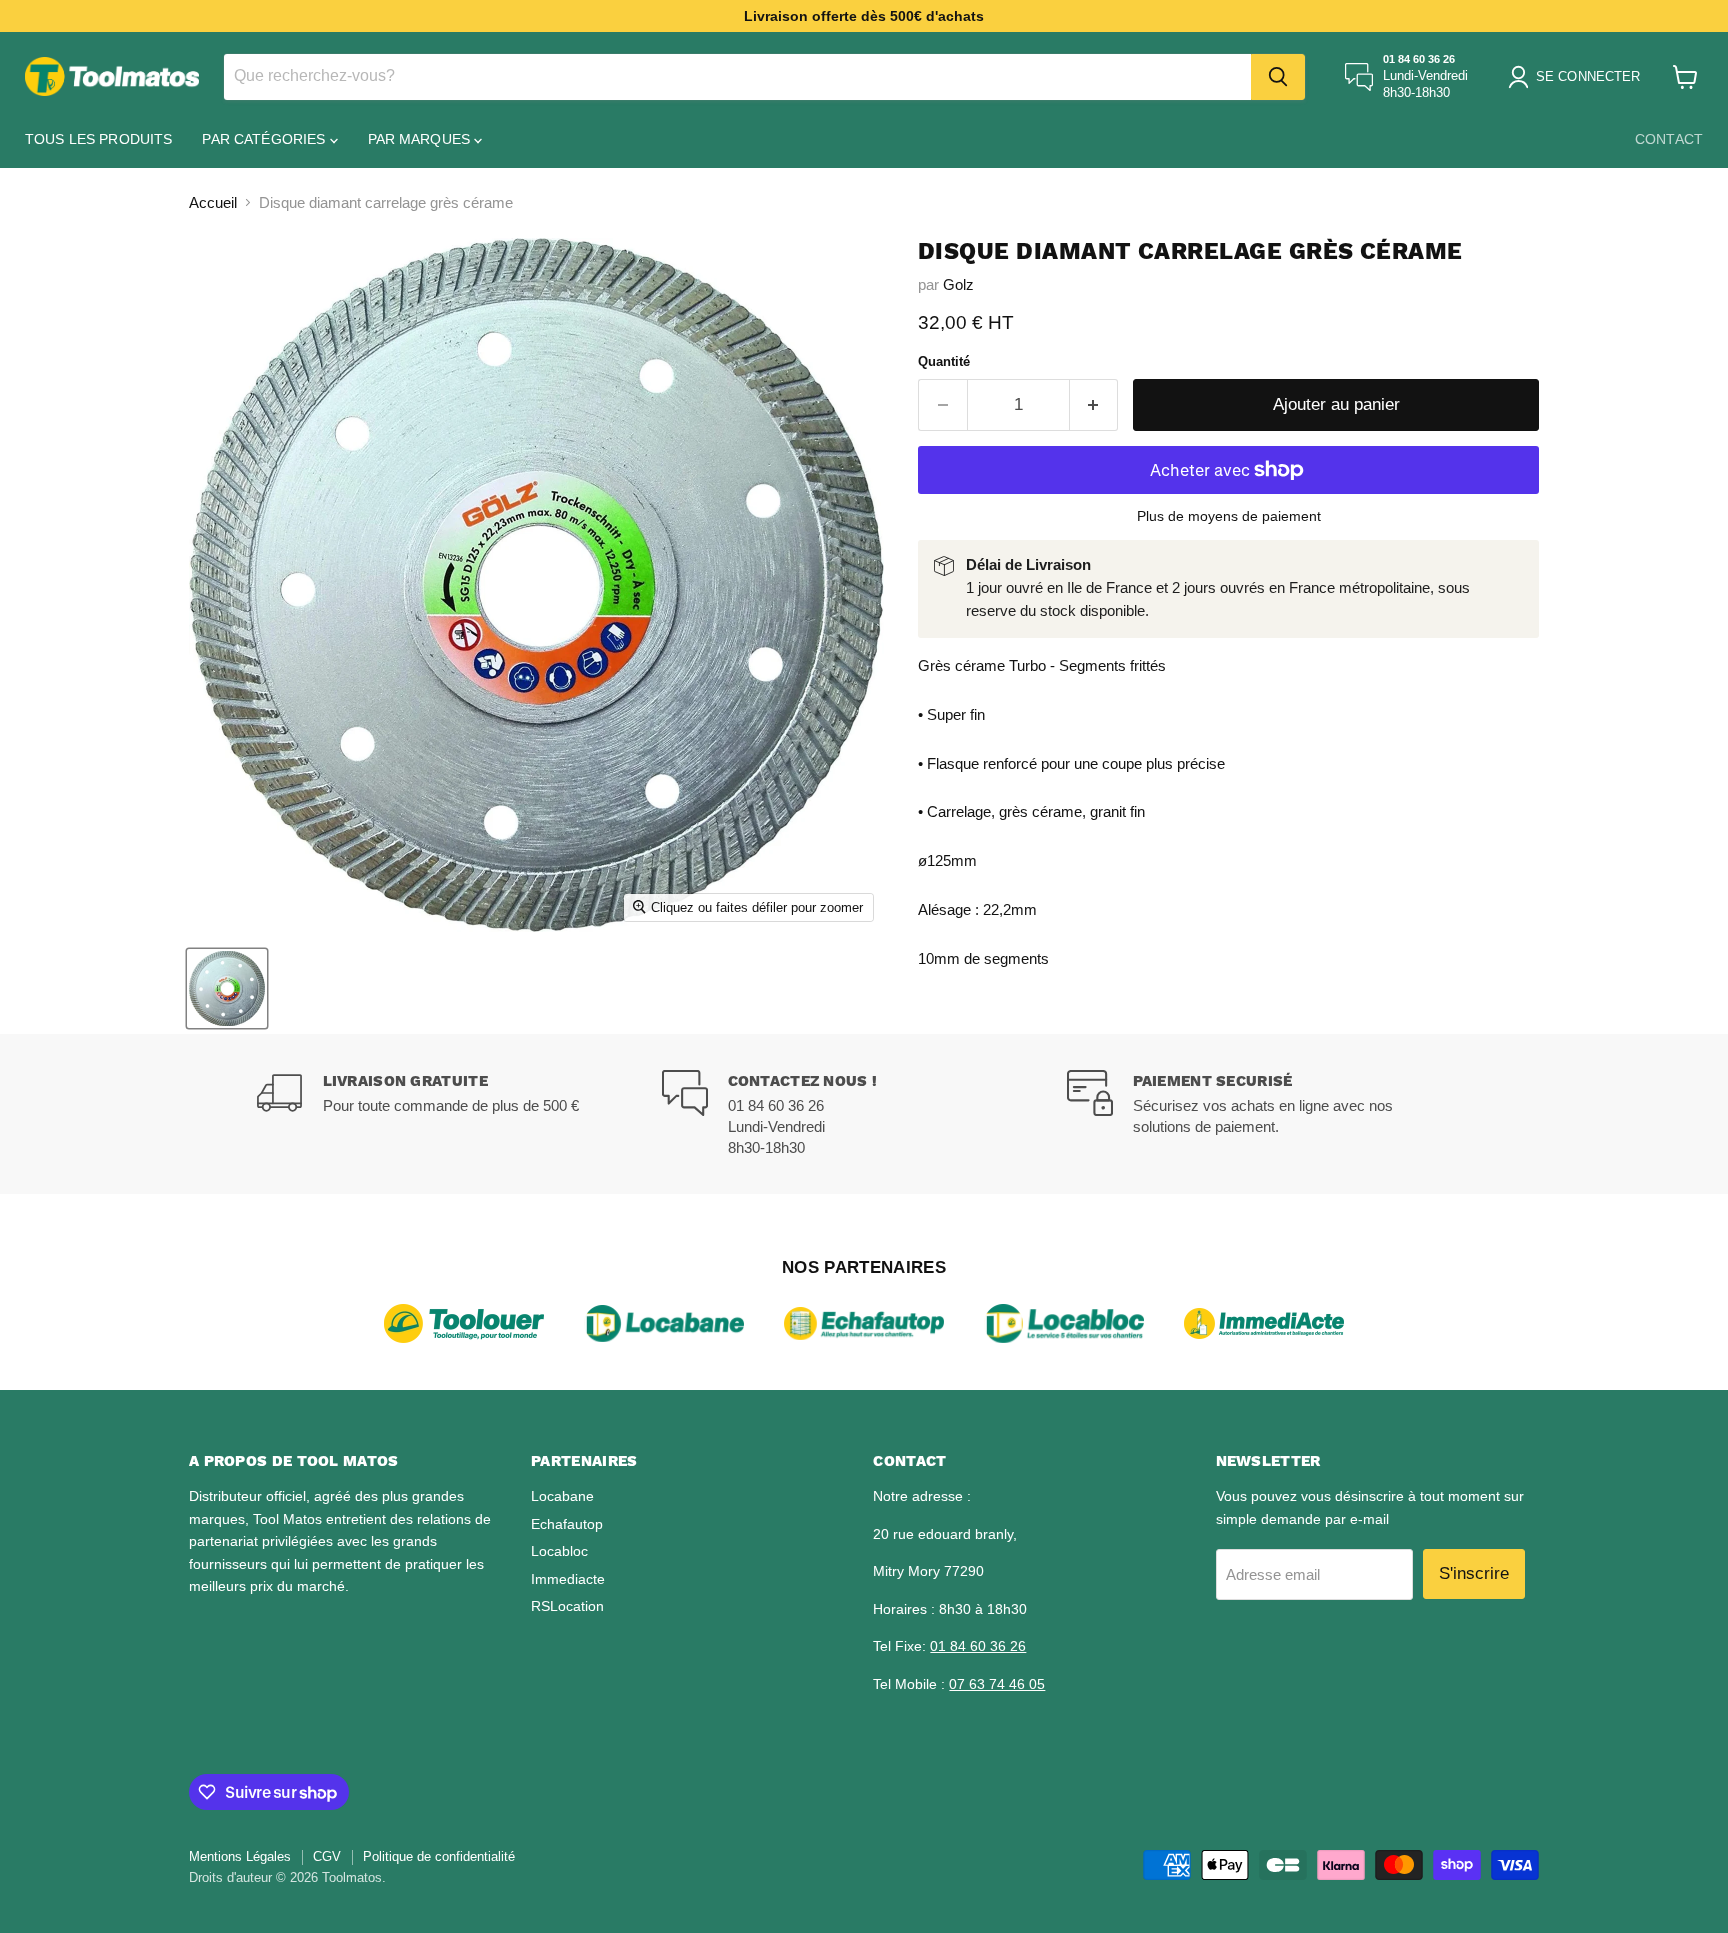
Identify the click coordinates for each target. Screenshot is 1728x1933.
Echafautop (567, 1524)
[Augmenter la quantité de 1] (1094, 404)
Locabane (562, 1496)
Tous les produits (98, 139)
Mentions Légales (240, 1856)
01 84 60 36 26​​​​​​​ (978, 1646)
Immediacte (568, 1579)
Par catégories (265, 139)
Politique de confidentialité (439, 1856)
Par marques (421, 139)
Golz (958, 284)
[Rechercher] (1278, 77)
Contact (1669, 139)
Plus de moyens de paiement (1229, 516)
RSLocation (567, 1606)
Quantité (944, 361)
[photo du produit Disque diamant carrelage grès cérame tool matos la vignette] (227, 988)
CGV (327, 1856)
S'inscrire (1474, 1573)
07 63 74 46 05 (997, 1684)
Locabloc (559, 1551)
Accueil (213, 202)
